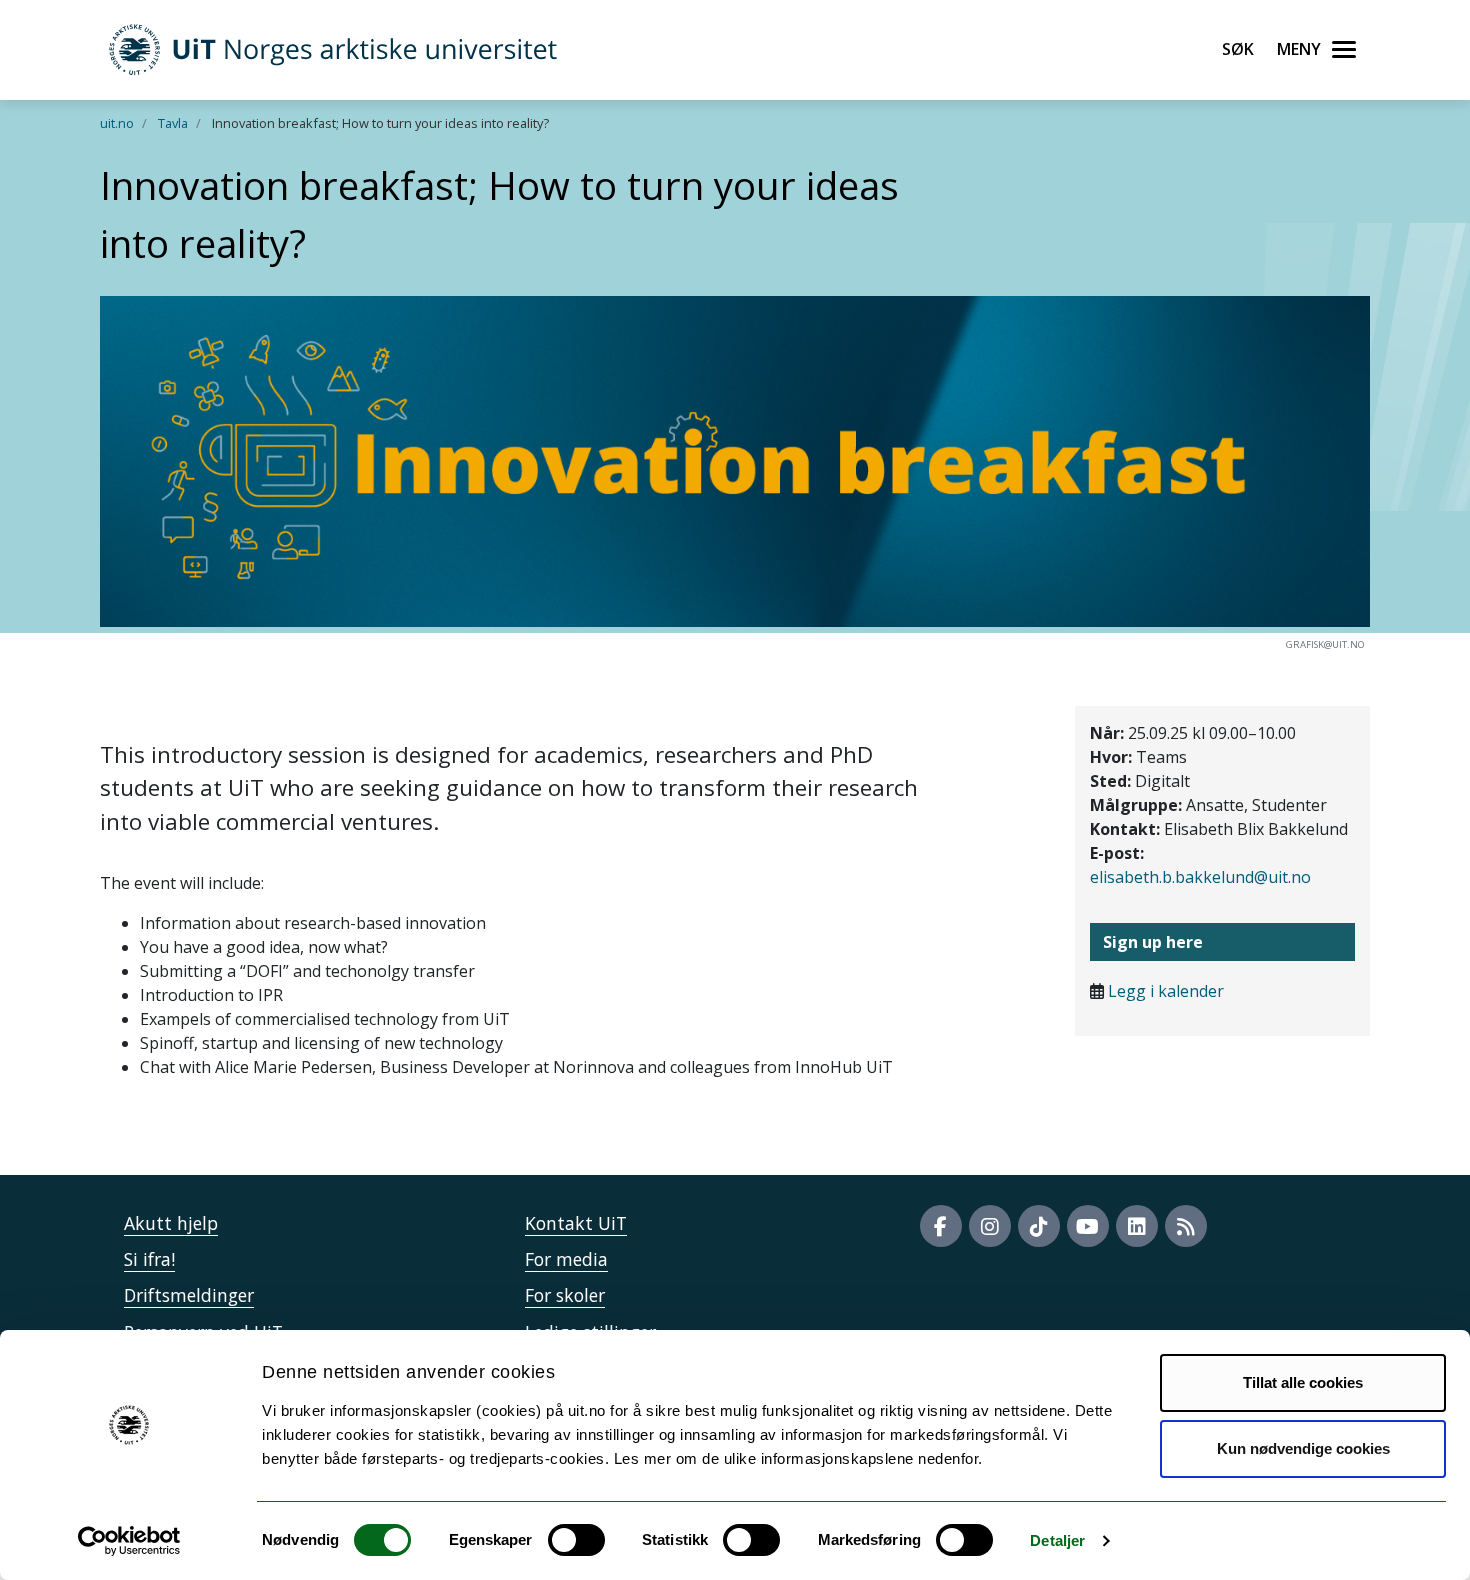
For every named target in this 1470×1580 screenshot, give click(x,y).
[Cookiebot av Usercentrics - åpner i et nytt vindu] (129, 1541)
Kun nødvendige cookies (1303, 1448)
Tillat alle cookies (1303, 1382)
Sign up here (1153, 942)
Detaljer (1057, 1540)
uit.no (117, 123)
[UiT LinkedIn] (1137, 1226)
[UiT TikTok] (1039, 1226)
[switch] (576, 1540)
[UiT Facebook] (941, 1226)
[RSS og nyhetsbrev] (1186, 1226)
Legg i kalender (1166, 991)
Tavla (173, 123)
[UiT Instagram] (990, 1226)
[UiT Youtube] (1088, 1226)
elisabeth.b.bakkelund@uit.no (1200, 877)
